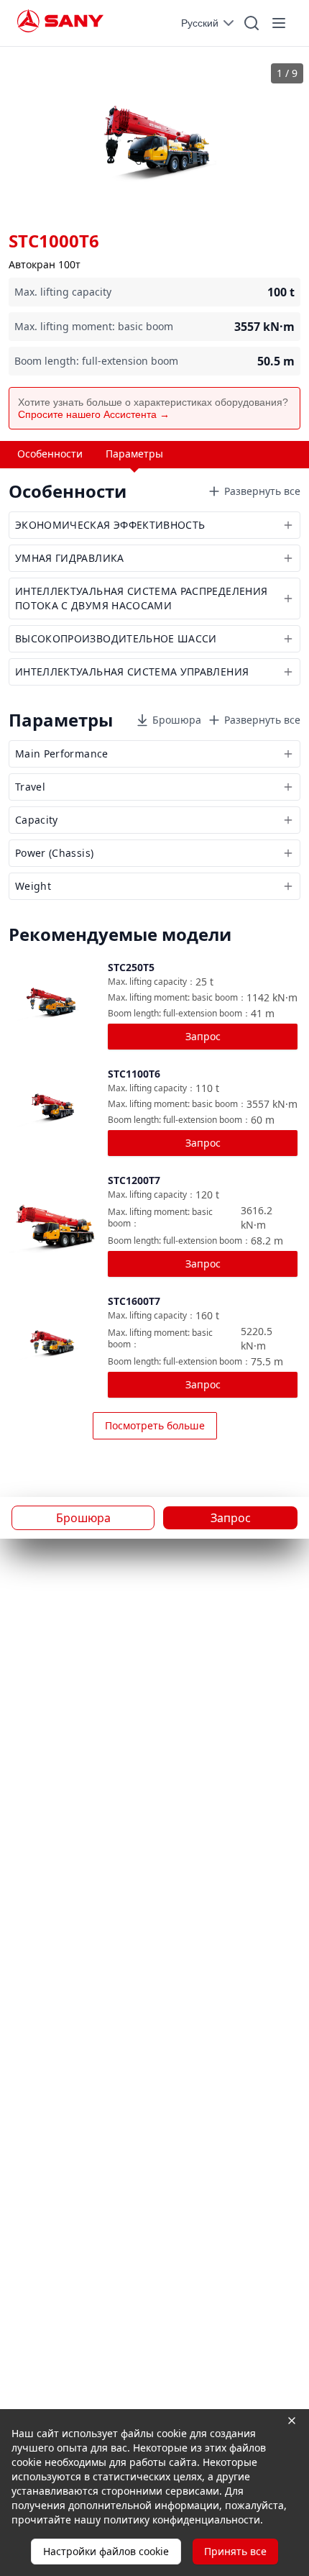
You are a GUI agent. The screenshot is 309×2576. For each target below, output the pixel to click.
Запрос (203, 1036)
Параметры (134, 454)
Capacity (37, 820)
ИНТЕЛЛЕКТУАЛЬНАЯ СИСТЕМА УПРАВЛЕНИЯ (132, 672)
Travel (30, 787)
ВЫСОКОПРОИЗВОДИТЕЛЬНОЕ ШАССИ (116, 638)
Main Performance (62, 754)
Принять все (235, 2551)
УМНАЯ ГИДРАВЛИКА (70, 558)
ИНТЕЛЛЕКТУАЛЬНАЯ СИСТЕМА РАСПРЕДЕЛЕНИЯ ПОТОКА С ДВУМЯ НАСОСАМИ (141, 598)
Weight (33, 886)
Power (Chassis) (54, 853)
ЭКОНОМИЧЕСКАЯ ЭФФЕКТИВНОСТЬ (110, 525)
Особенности (50, 454)
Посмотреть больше (155, 1425)
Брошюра (177, 720)
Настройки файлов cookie (106, 2551)
